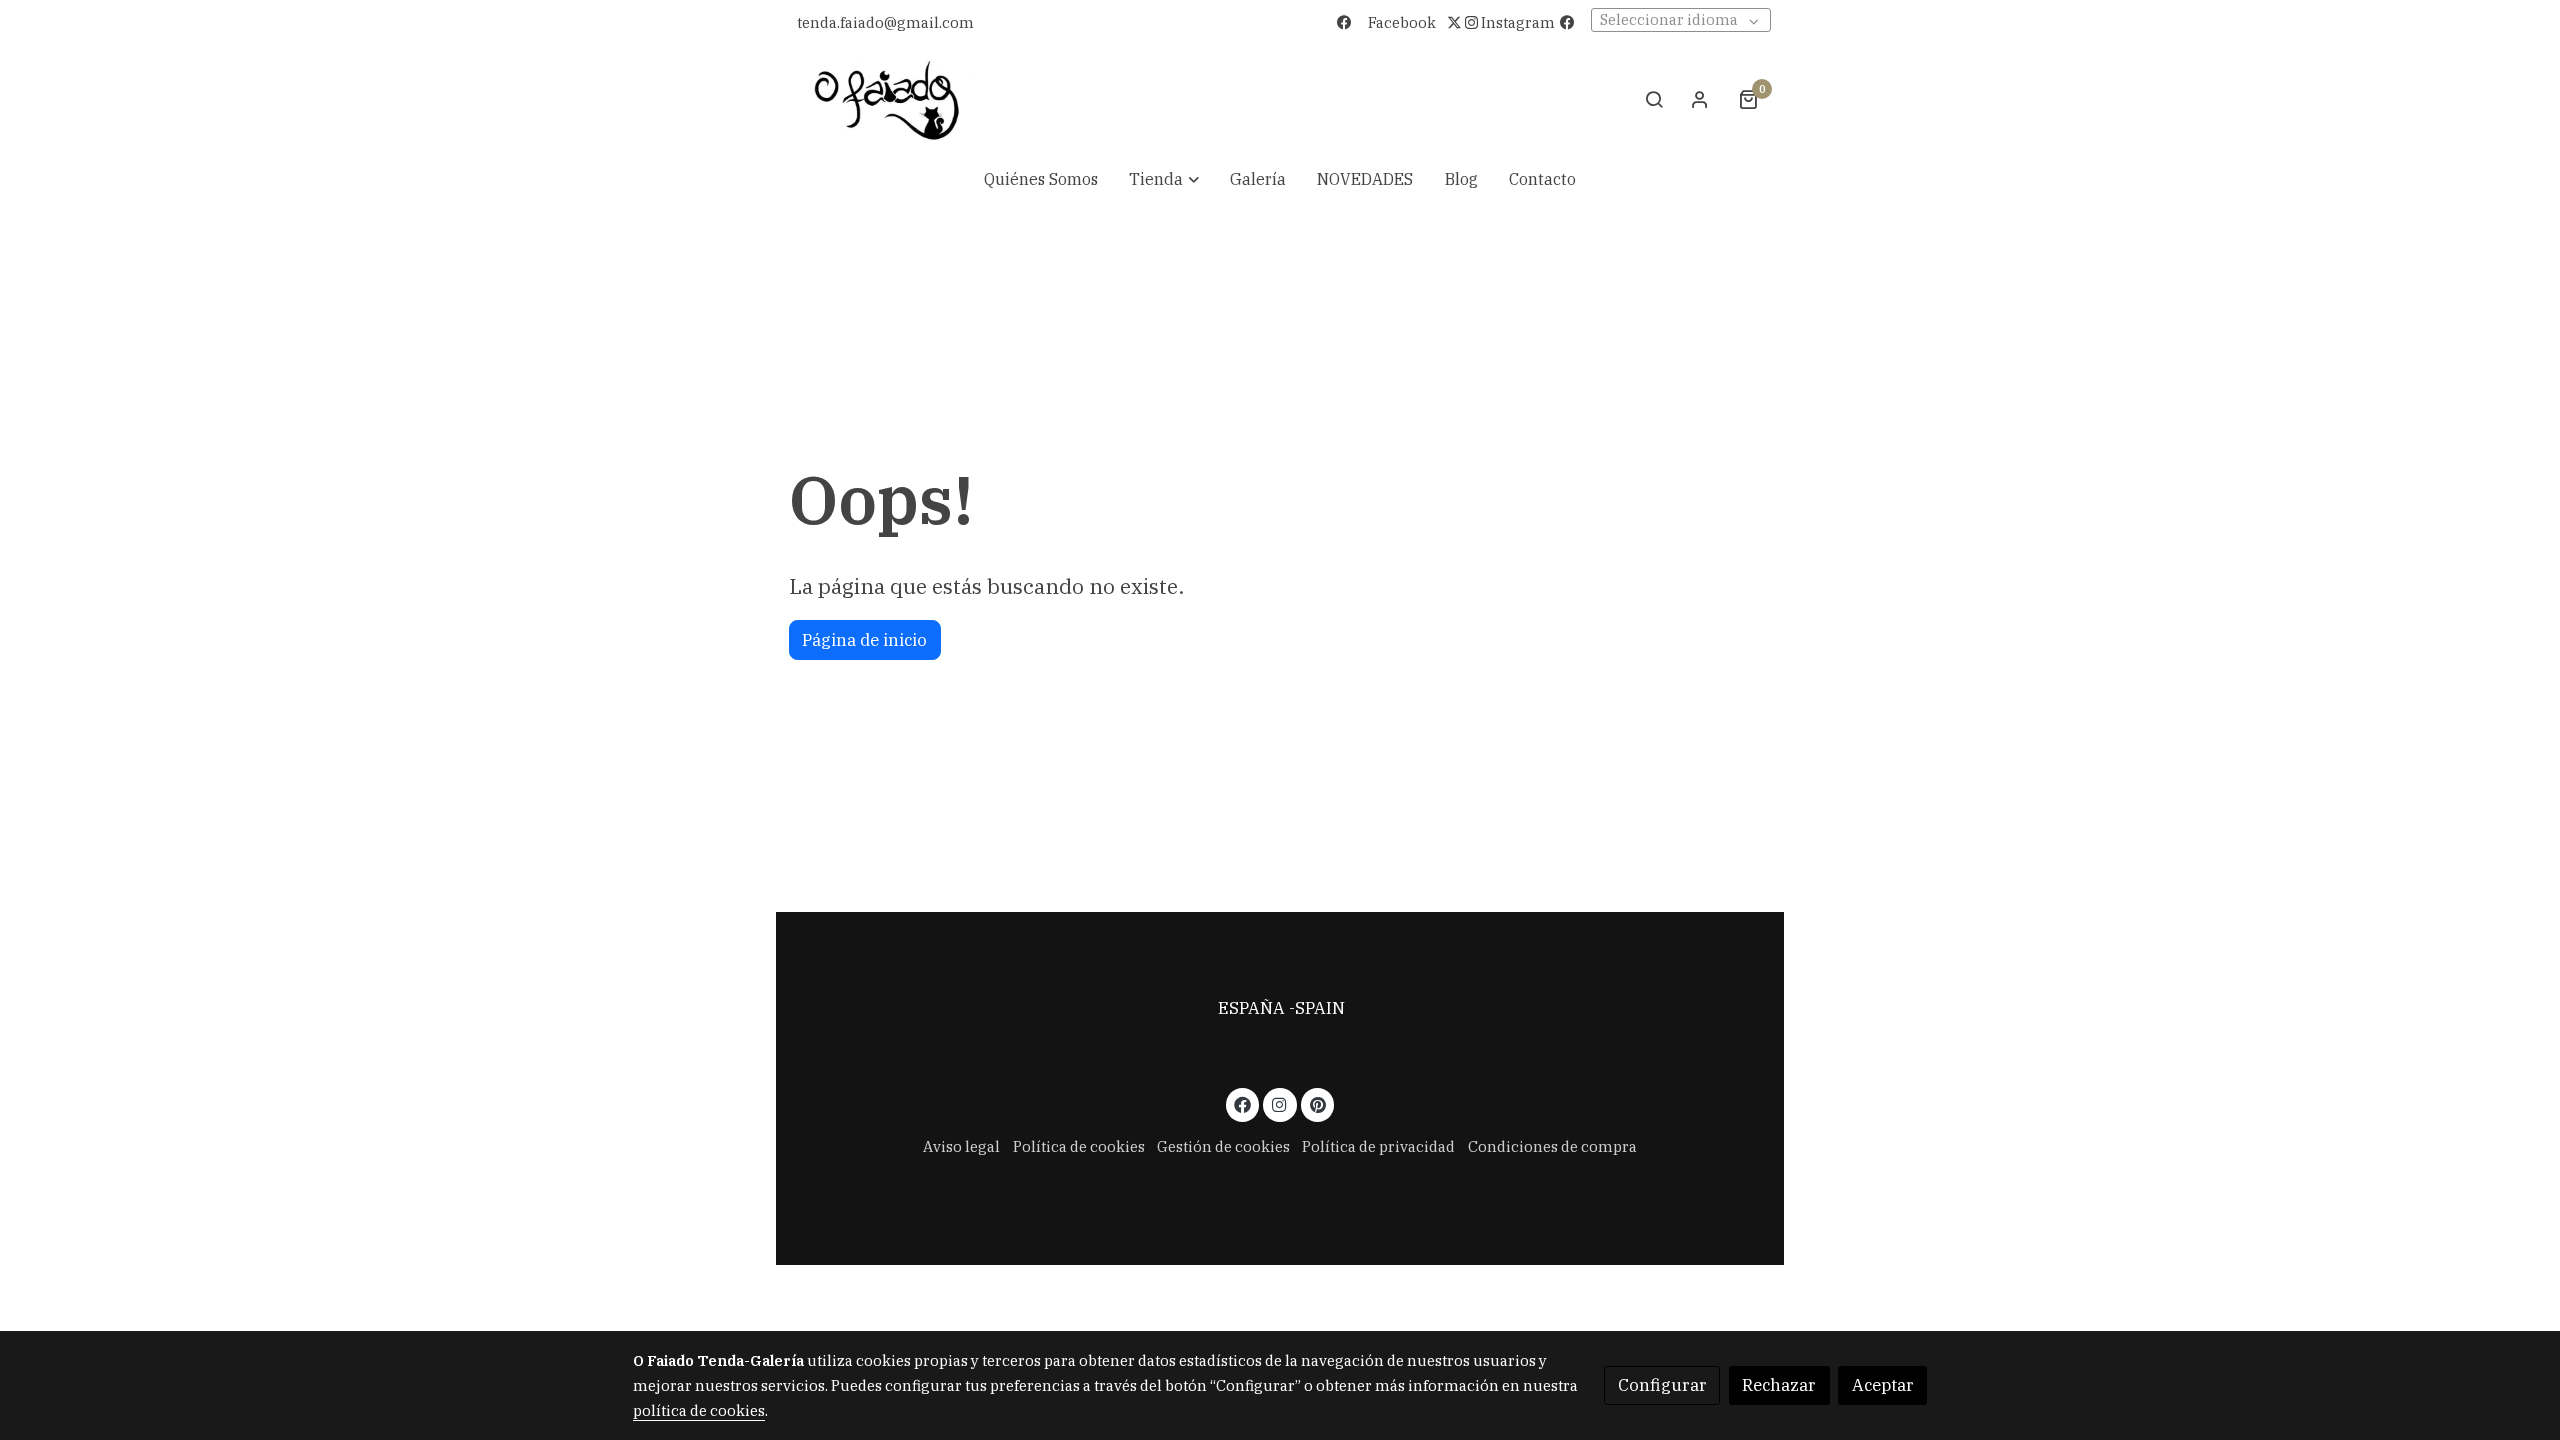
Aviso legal (1280, 1033)
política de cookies (699, 1410)
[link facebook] (1243, 1103)
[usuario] (1700, 99)
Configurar (1662, 1385)
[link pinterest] (1317, 1103)
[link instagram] (1280, 1103)
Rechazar (1779, 1385)
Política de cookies (1079, 1146)
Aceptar (1883, 1385)
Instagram (1516, 22)
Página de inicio (864, 640)
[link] (887, 99)
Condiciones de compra (1552, 1146)
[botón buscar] (1654, 99)
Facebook (1402, 22)
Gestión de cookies (1223, 1146)
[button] (1164, 180)
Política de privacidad (1378, 1146)
